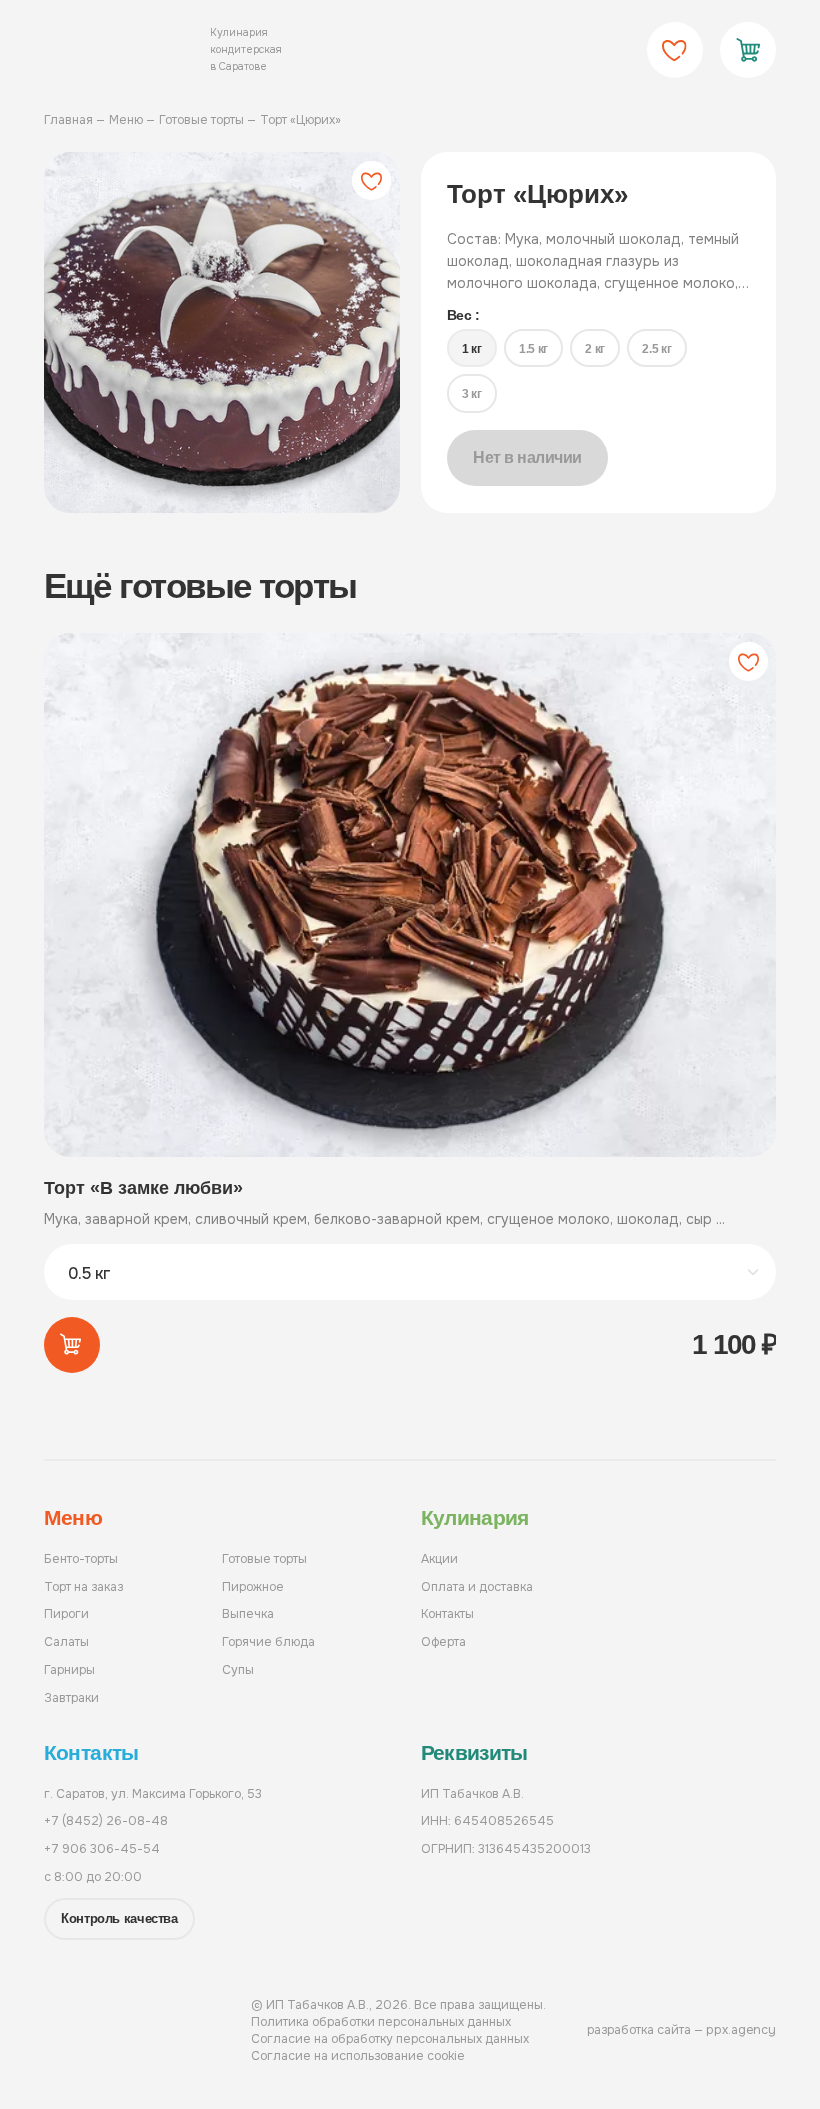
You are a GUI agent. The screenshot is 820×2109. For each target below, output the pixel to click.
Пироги (66, 1614)
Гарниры (69, 1670)
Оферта (443, 1642)
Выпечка (248, 1614)
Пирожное (253, 1587)
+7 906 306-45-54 (102, 1849)
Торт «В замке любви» (143, 1188)
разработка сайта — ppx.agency (681, 2030)
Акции (439, 1559)
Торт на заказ (83, 1587)
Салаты (66, 1642)
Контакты (447, 1614)
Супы (238, 1670)
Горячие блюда (268, 1642)
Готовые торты (264, 1559)
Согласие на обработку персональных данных (390, 2039)
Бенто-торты (81, 1559)
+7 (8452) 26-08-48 (106, 1821)
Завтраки (71, 1698)
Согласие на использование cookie (357, 2056)
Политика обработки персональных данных (381, 2022)
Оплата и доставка (477, 1587)
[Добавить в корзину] (72, 1345)
